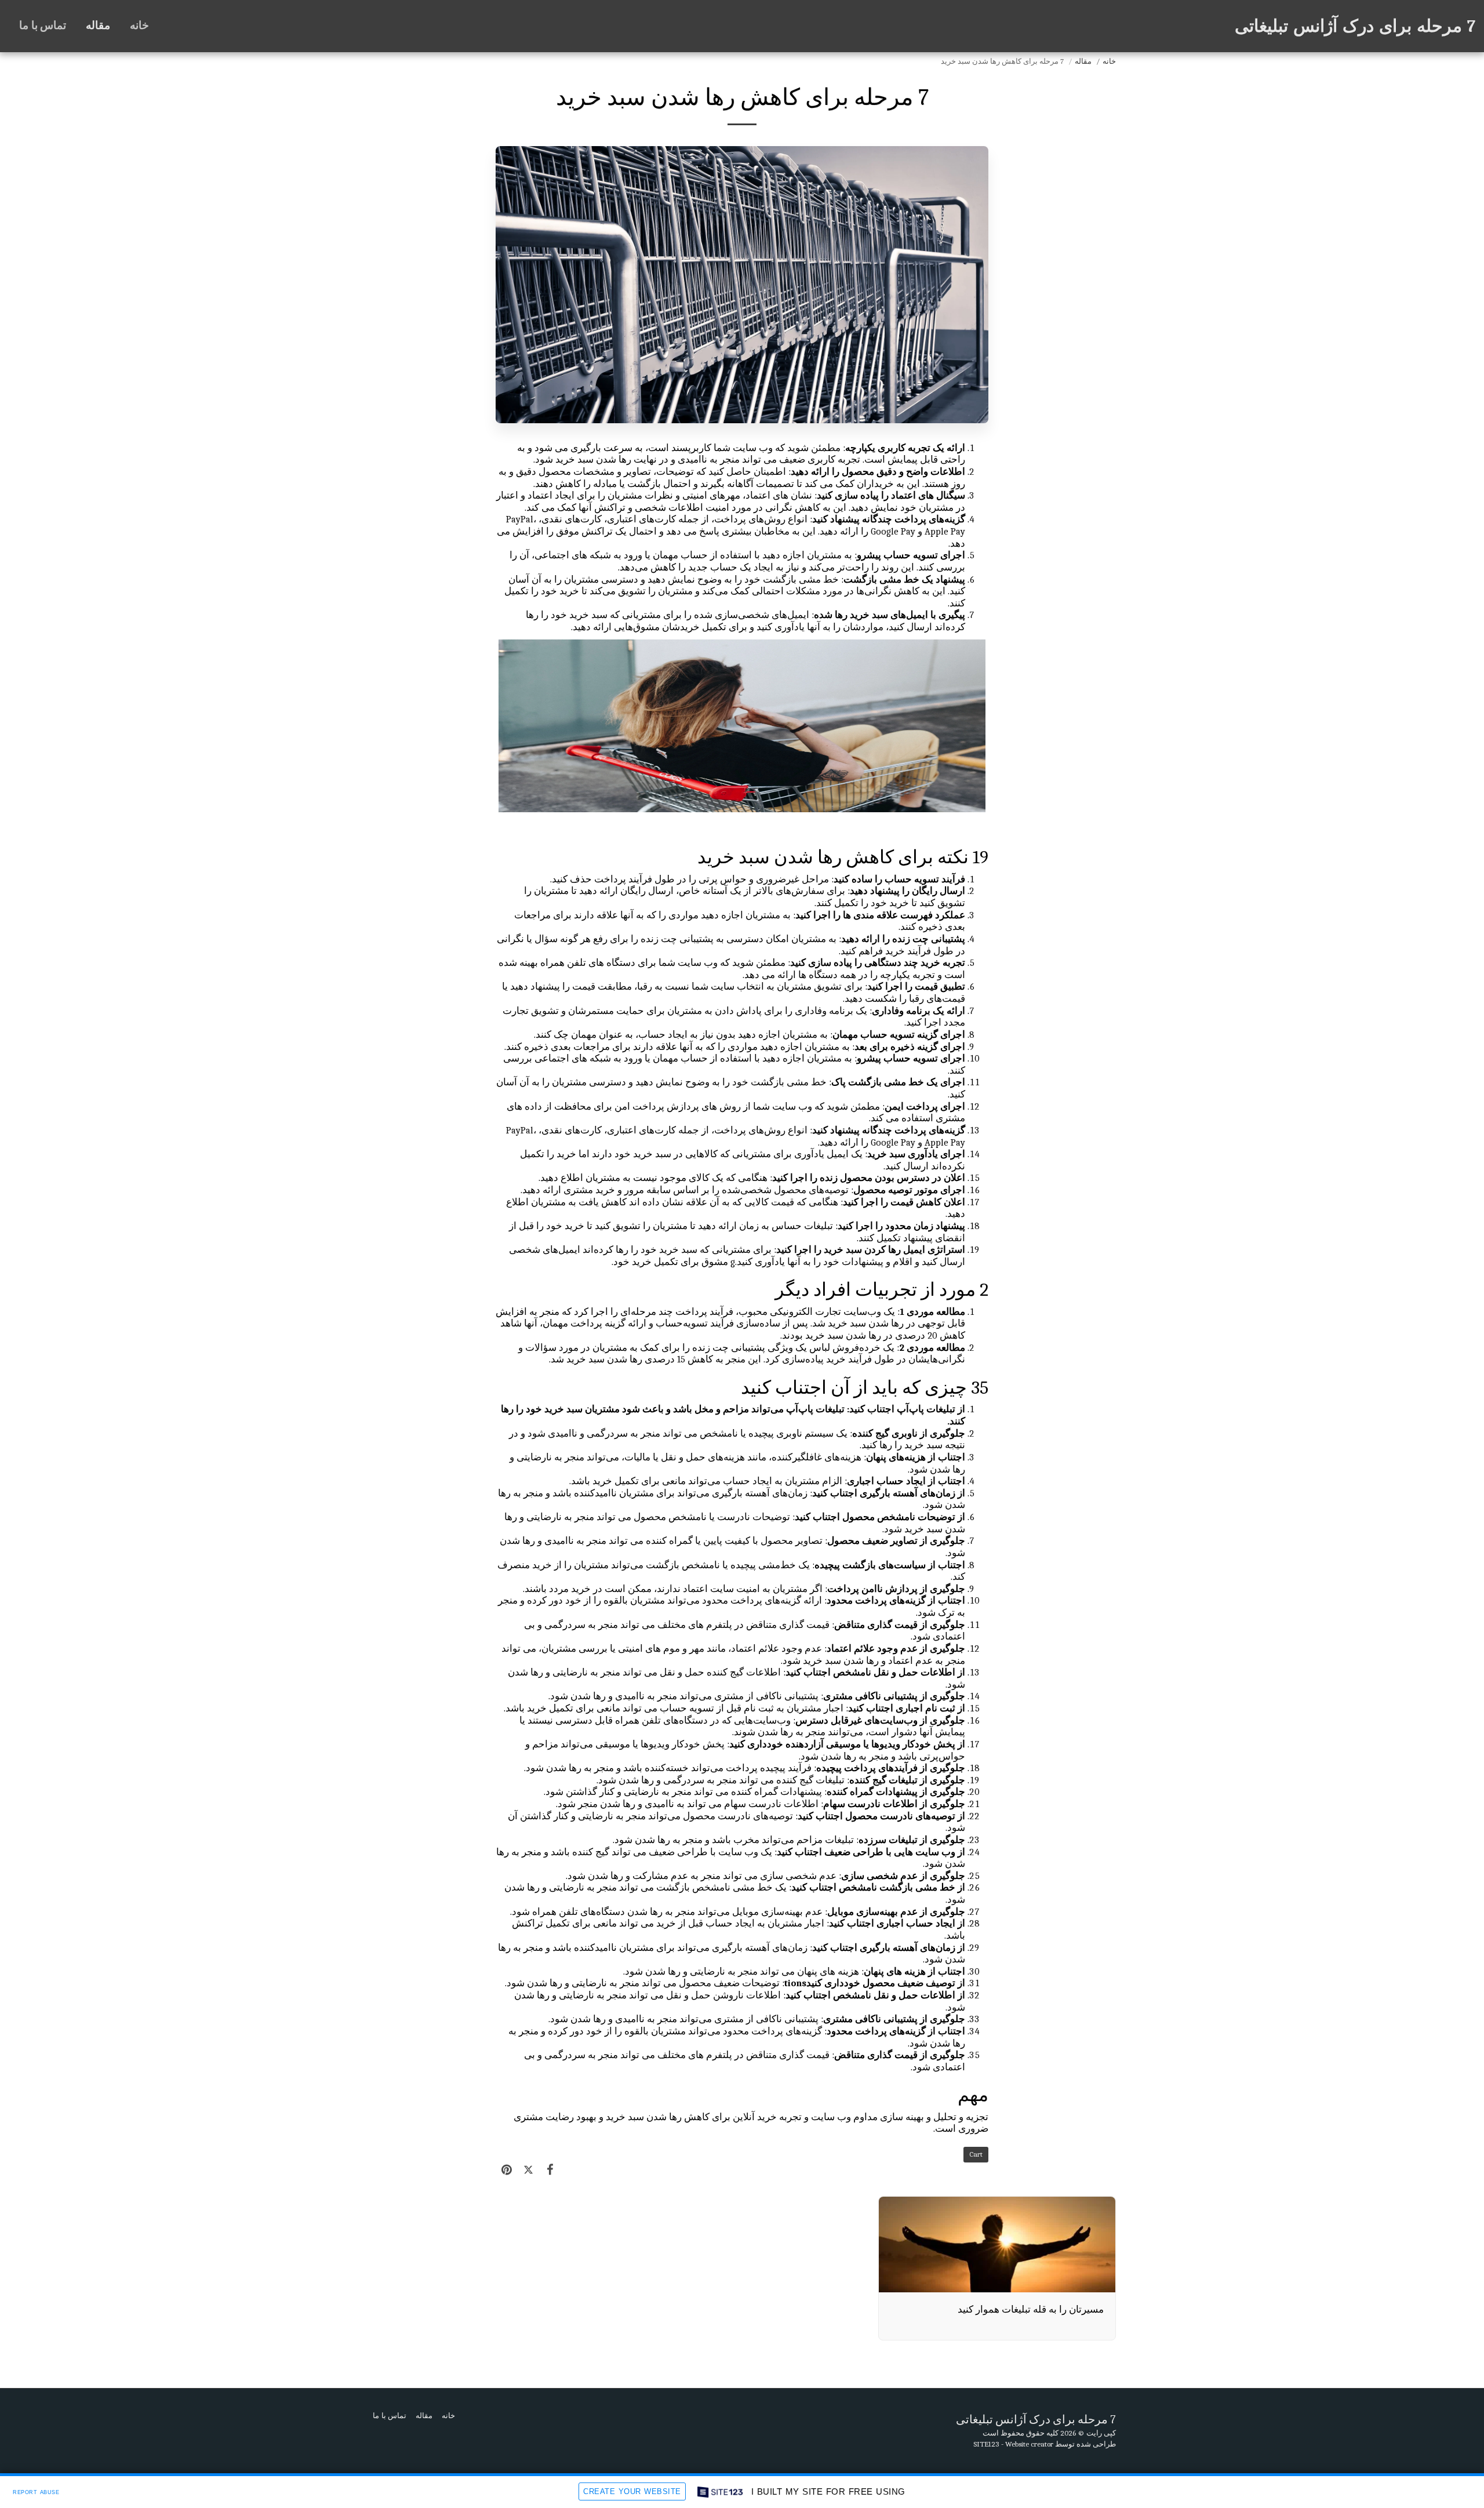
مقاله (1083, 61)
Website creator (1029, 2444)
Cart (976, 2154)
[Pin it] (506, 2170)
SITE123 (986, 2444)
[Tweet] (528, 2170)
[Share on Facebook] (550, 2170)
